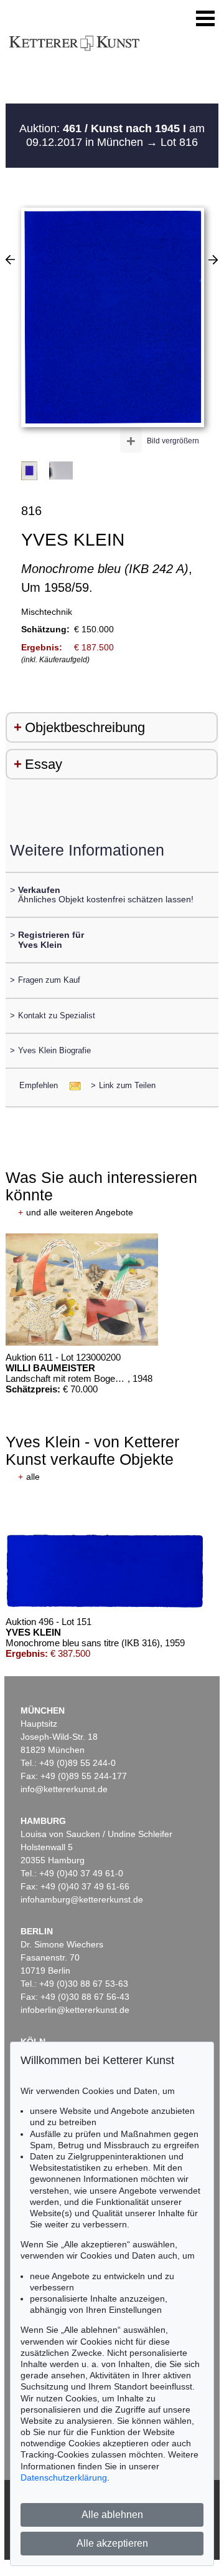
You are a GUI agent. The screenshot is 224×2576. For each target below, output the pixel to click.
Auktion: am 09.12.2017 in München (112, 135)
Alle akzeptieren (112, 2543)
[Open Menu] (205, 19)
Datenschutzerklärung (64, 2477)
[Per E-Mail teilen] (71, 1085)
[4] (10, 259)
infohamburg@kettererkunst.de (82, 1899)
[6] (213, 259)
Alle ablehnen (112, 2515)
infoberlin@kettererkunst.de (75, 2010)
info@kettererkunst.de (64, 1789)
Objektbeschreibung (85, 727)
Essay (44, 764)
